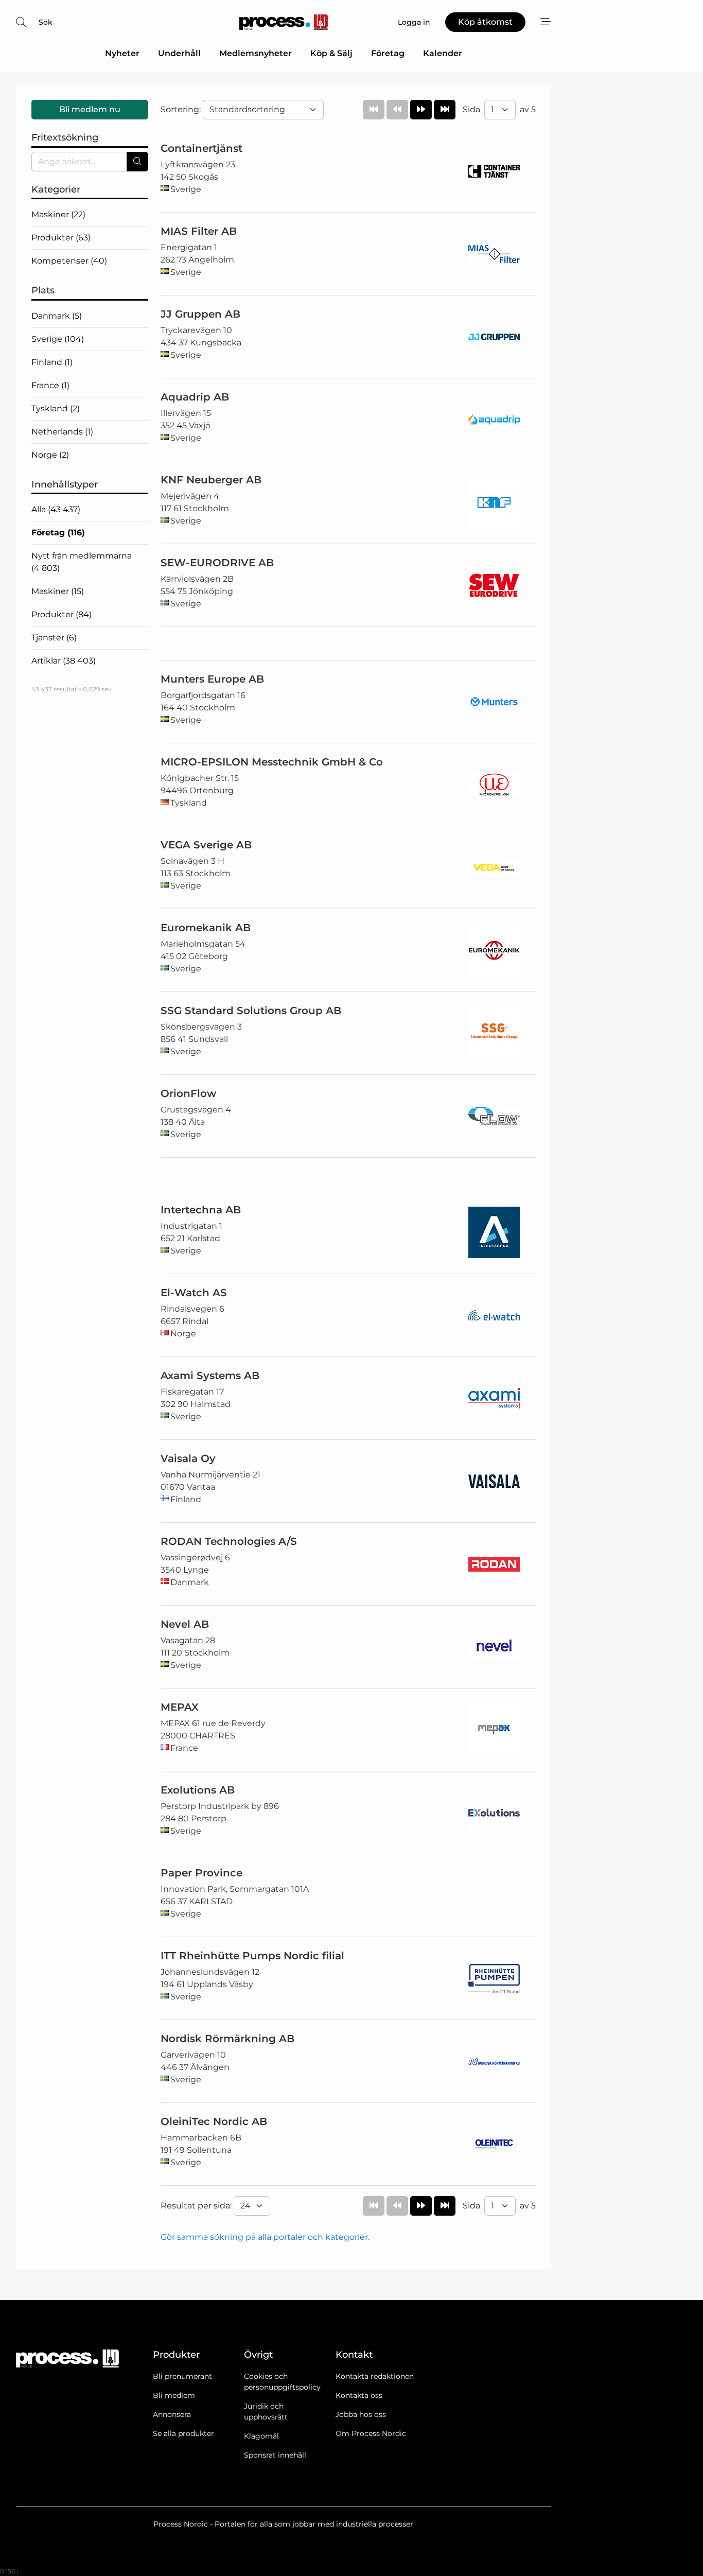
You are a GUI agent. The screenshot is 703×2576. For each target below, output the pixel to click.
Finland (52, 362)
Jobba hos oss (361, 2414)
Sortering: (182, 109)
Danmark (57, 316)
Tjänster (54, 638)
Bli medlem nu (90, 109)
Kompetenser (69, 261)
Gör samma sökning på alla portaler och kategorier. (265, 2237)
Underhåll (179, 53)
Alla (56, 509)
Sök (46, 22)
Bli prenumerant (182, 2376)
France (50, 385)
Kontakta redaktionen (375, 2376)
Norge (50, 455)
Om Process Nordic (371, 2433)
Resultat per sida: (197, 2206)
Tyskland (56, 408)
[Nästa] (421, 110)
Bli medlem (174, 2395)
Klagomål (261, 2436)
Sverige (58, 339)
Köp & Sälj (331, 53)
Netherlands (62, 432)
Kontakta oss (359, 2395)
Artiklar (64, 661)
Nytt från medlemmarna (82, 562)
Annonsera (172, 2414)
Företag (388, 53)
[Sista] (445, 110)
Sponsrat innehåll (275, 2455)
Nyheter (122, 53)
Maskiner (58, 214)
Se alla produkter (183, 2433)
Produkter (61, 238)
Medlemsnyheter (256, 53)
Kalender (443, 53)
